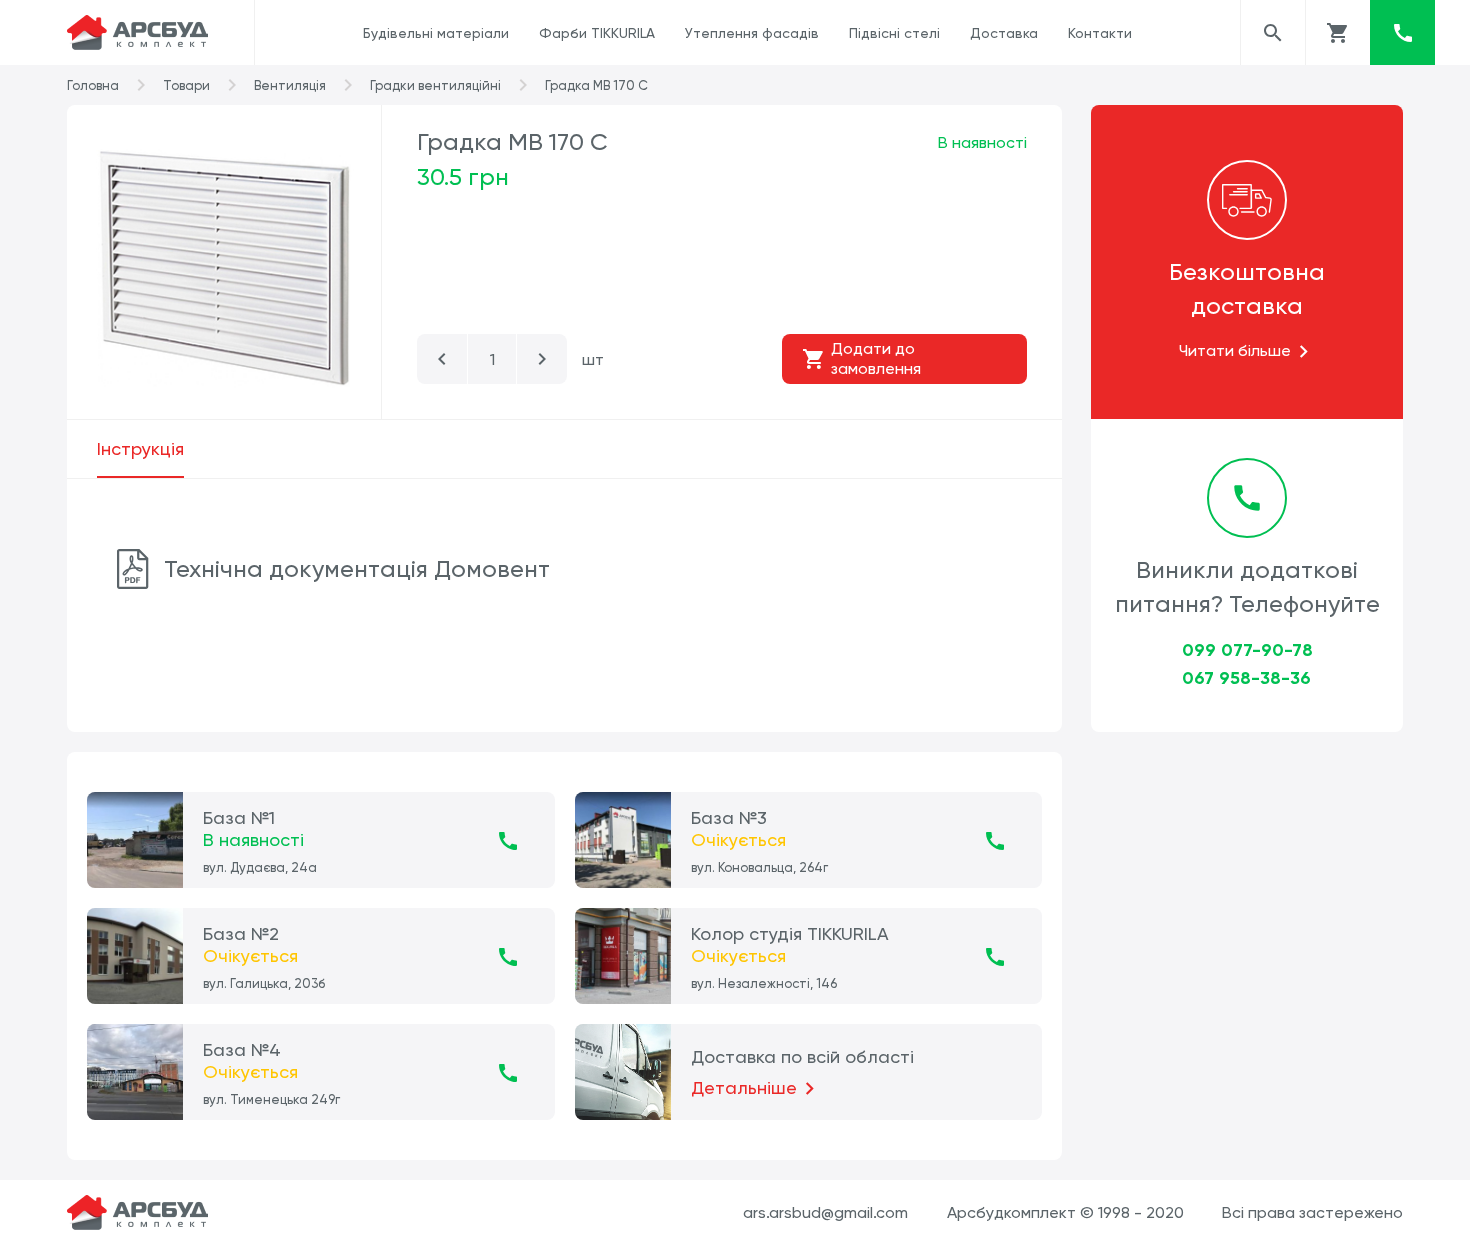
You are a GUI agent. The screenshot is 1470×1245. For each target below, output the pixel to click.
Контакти (1100, 33)
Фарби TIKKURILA (597, 33)
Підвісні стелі (894, 33)
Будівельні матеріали (436, 33)
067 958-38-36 (1246, 678)
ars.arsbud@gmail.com (825, 1212)
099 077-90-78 (1247, 650)
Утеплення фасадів (752, 33)
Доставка (1004, 33)
